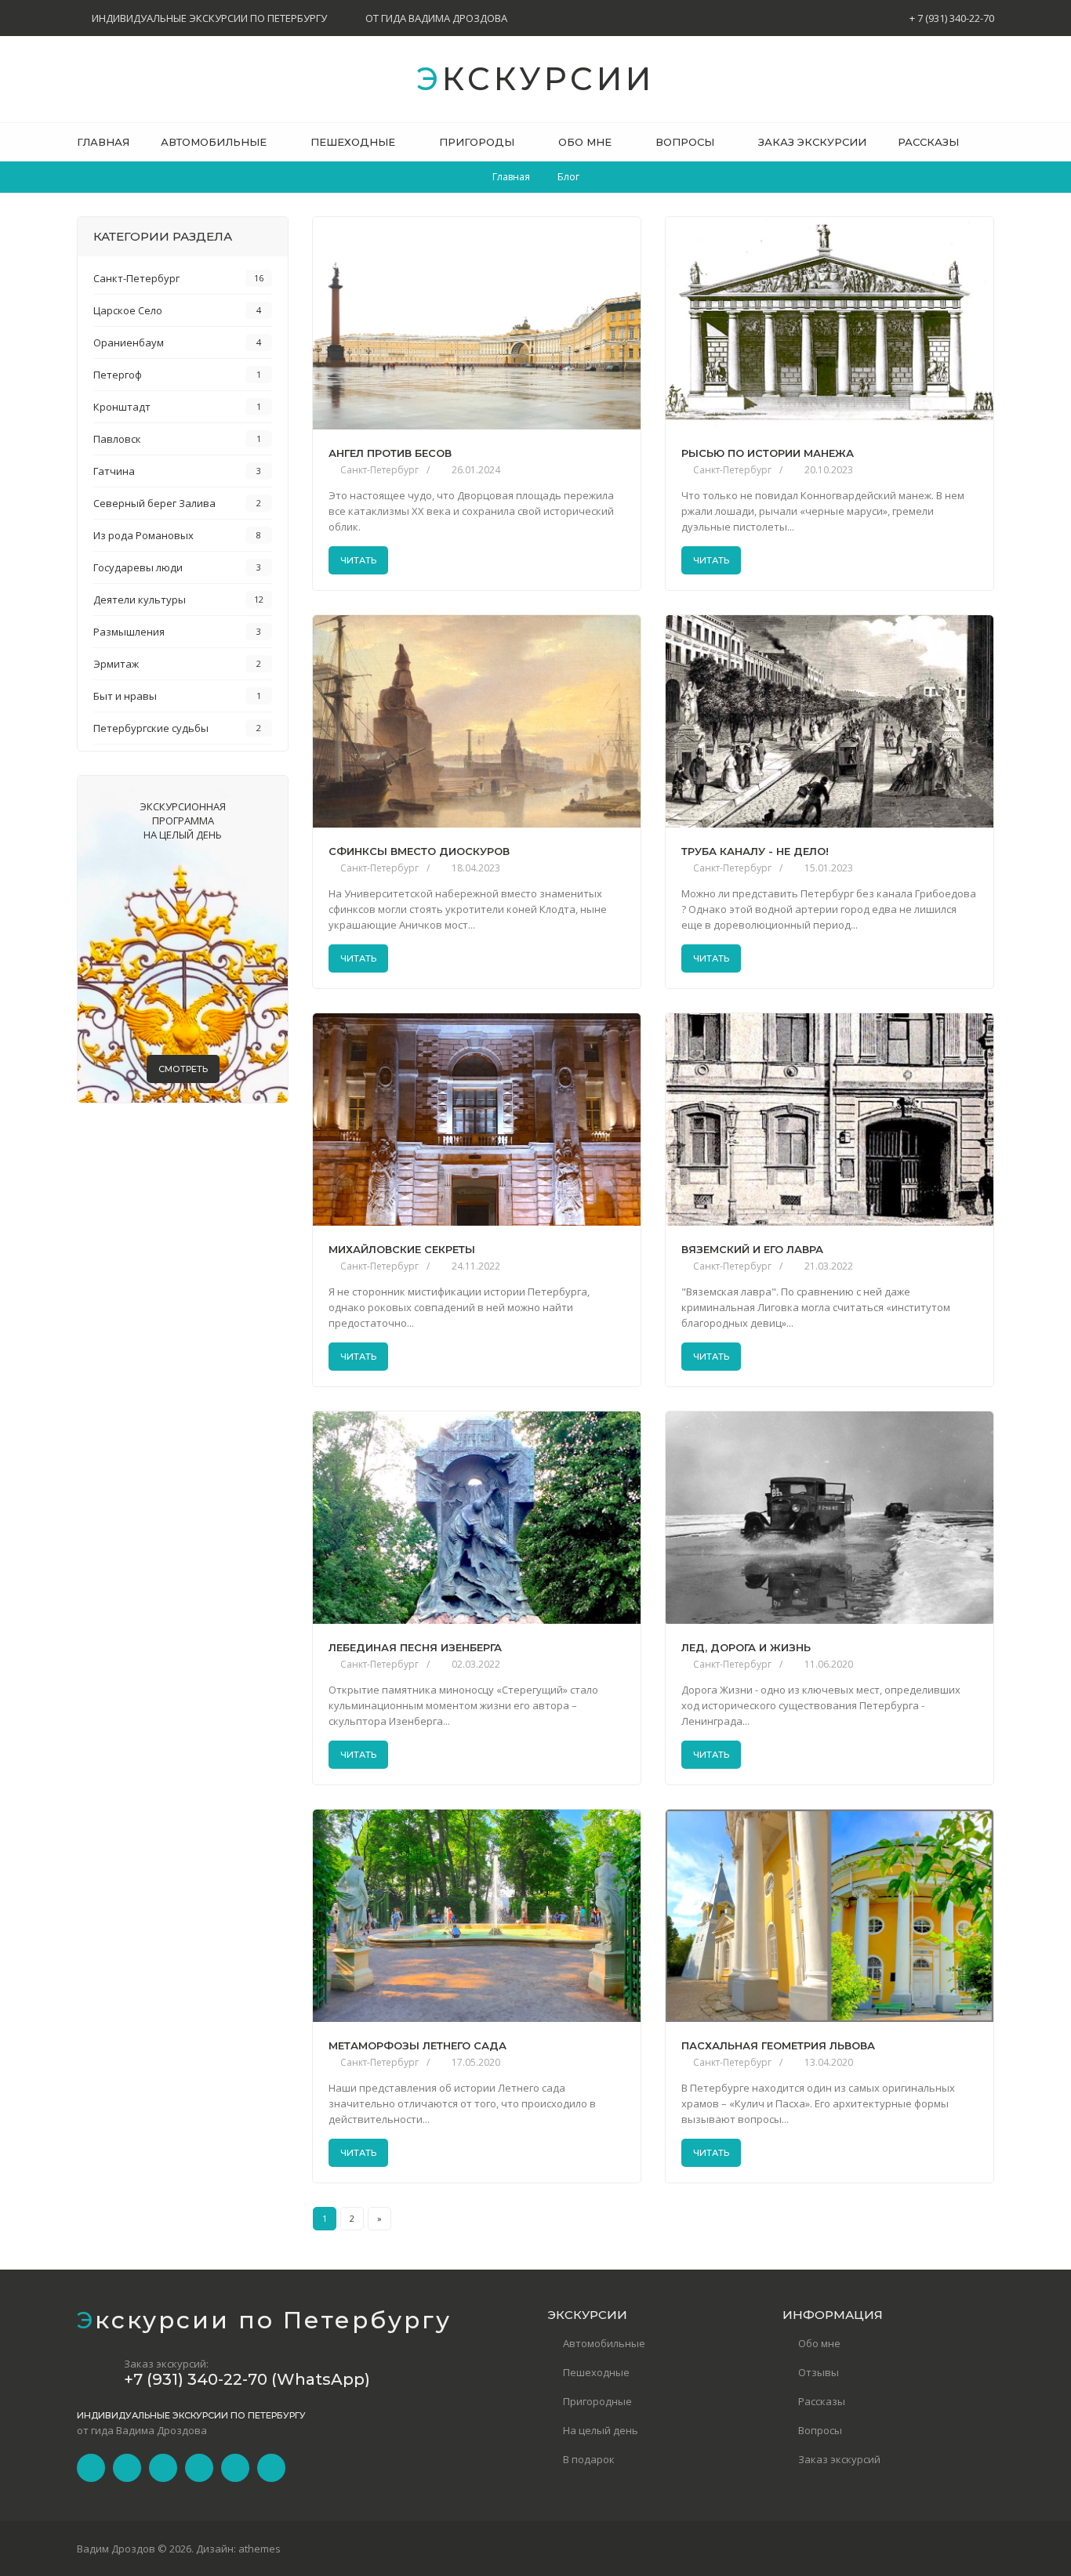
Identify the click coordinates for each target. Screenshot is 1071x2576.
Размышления (129, 632)
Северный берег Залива (154, 503)
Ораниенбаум (129, 342)
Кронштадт (122, 407)
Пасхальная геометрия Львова (778, 2046)
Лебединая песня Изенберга (415, 1648)
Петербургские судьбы (151, 728)
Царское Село (128, 310)
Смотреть (183, 1069)
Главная (511, 177)
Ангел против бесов (390, 453)
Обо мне (819, 2343)
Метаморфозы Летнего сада (418, 2046)
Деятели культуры (140, 600)
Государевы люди (138, 567)
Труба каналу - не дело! (755, 851)
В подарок (589, 2459)
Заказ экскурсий (839, 2459)
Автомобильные (604, 2343)
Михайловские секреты (402, 1250)
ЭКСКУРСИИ (535, 79)
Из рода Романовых (143, 535)
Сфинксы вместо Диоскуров (419, 851)
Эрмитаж (116, 664)
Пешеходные (596, 2372)
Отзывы (819, 2372)
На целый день (601, 2430)
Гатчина (114, 471)
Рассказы (822, 2401)
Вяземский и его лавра (752, 1250)
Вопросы (820, 2430)
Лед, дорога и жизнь (746, 1648)
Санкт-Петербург (379, 470)
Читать (358, 560)
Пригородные (597, 2401)
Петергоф (118, 375)
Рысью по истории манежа (768, 453)
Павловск (117, 439)
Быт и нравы (125, 696)
